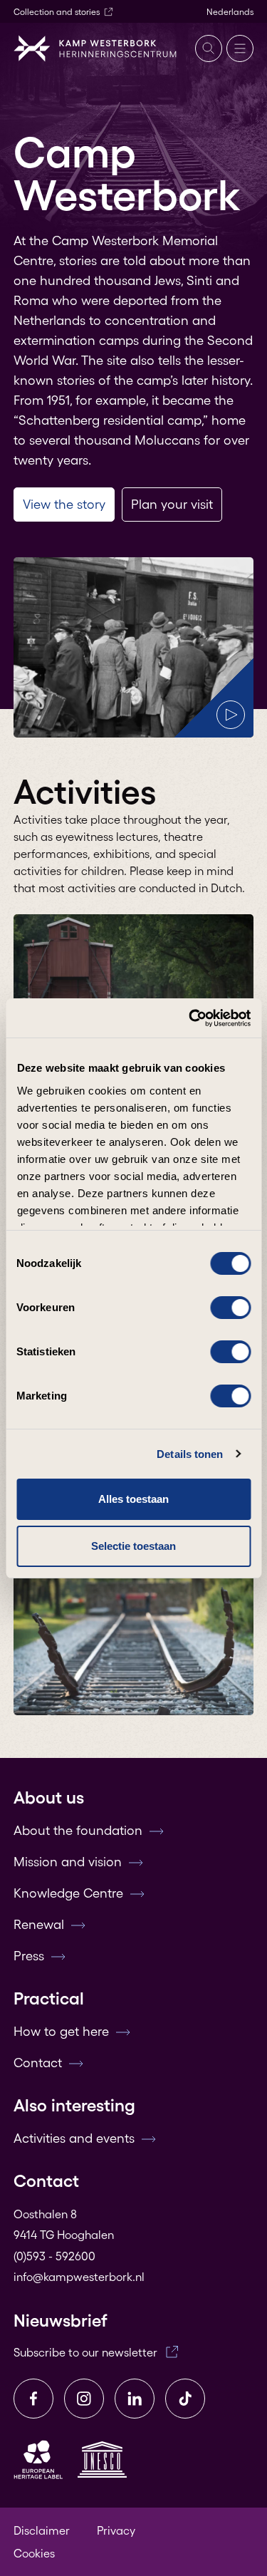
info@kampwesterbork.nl (79, 2277)
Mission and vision (68, 1862)
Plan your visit (172, 505)
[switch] (230, 1308)
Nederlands (230, 12)
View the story (64, 505)
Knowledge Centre (68, 1893)
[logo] (95, 48)
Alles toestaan (133, 1499)
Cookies (34, 2553)
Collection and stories (57, 12)
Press (29, 1956)
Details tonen (190, 1454)
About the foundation (78, 1831)
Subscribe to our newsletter (85, 2352)
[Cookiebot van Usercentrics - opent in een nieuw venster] (190, 1018)
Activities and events (74, 2138)
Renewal (39, 1925)
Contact (38, 2063)
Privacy (116, 2530)
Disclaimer (42, 2530)
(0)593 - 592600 (54, 2256)
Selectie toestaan (133, 1546)
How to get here (61, 2032)
